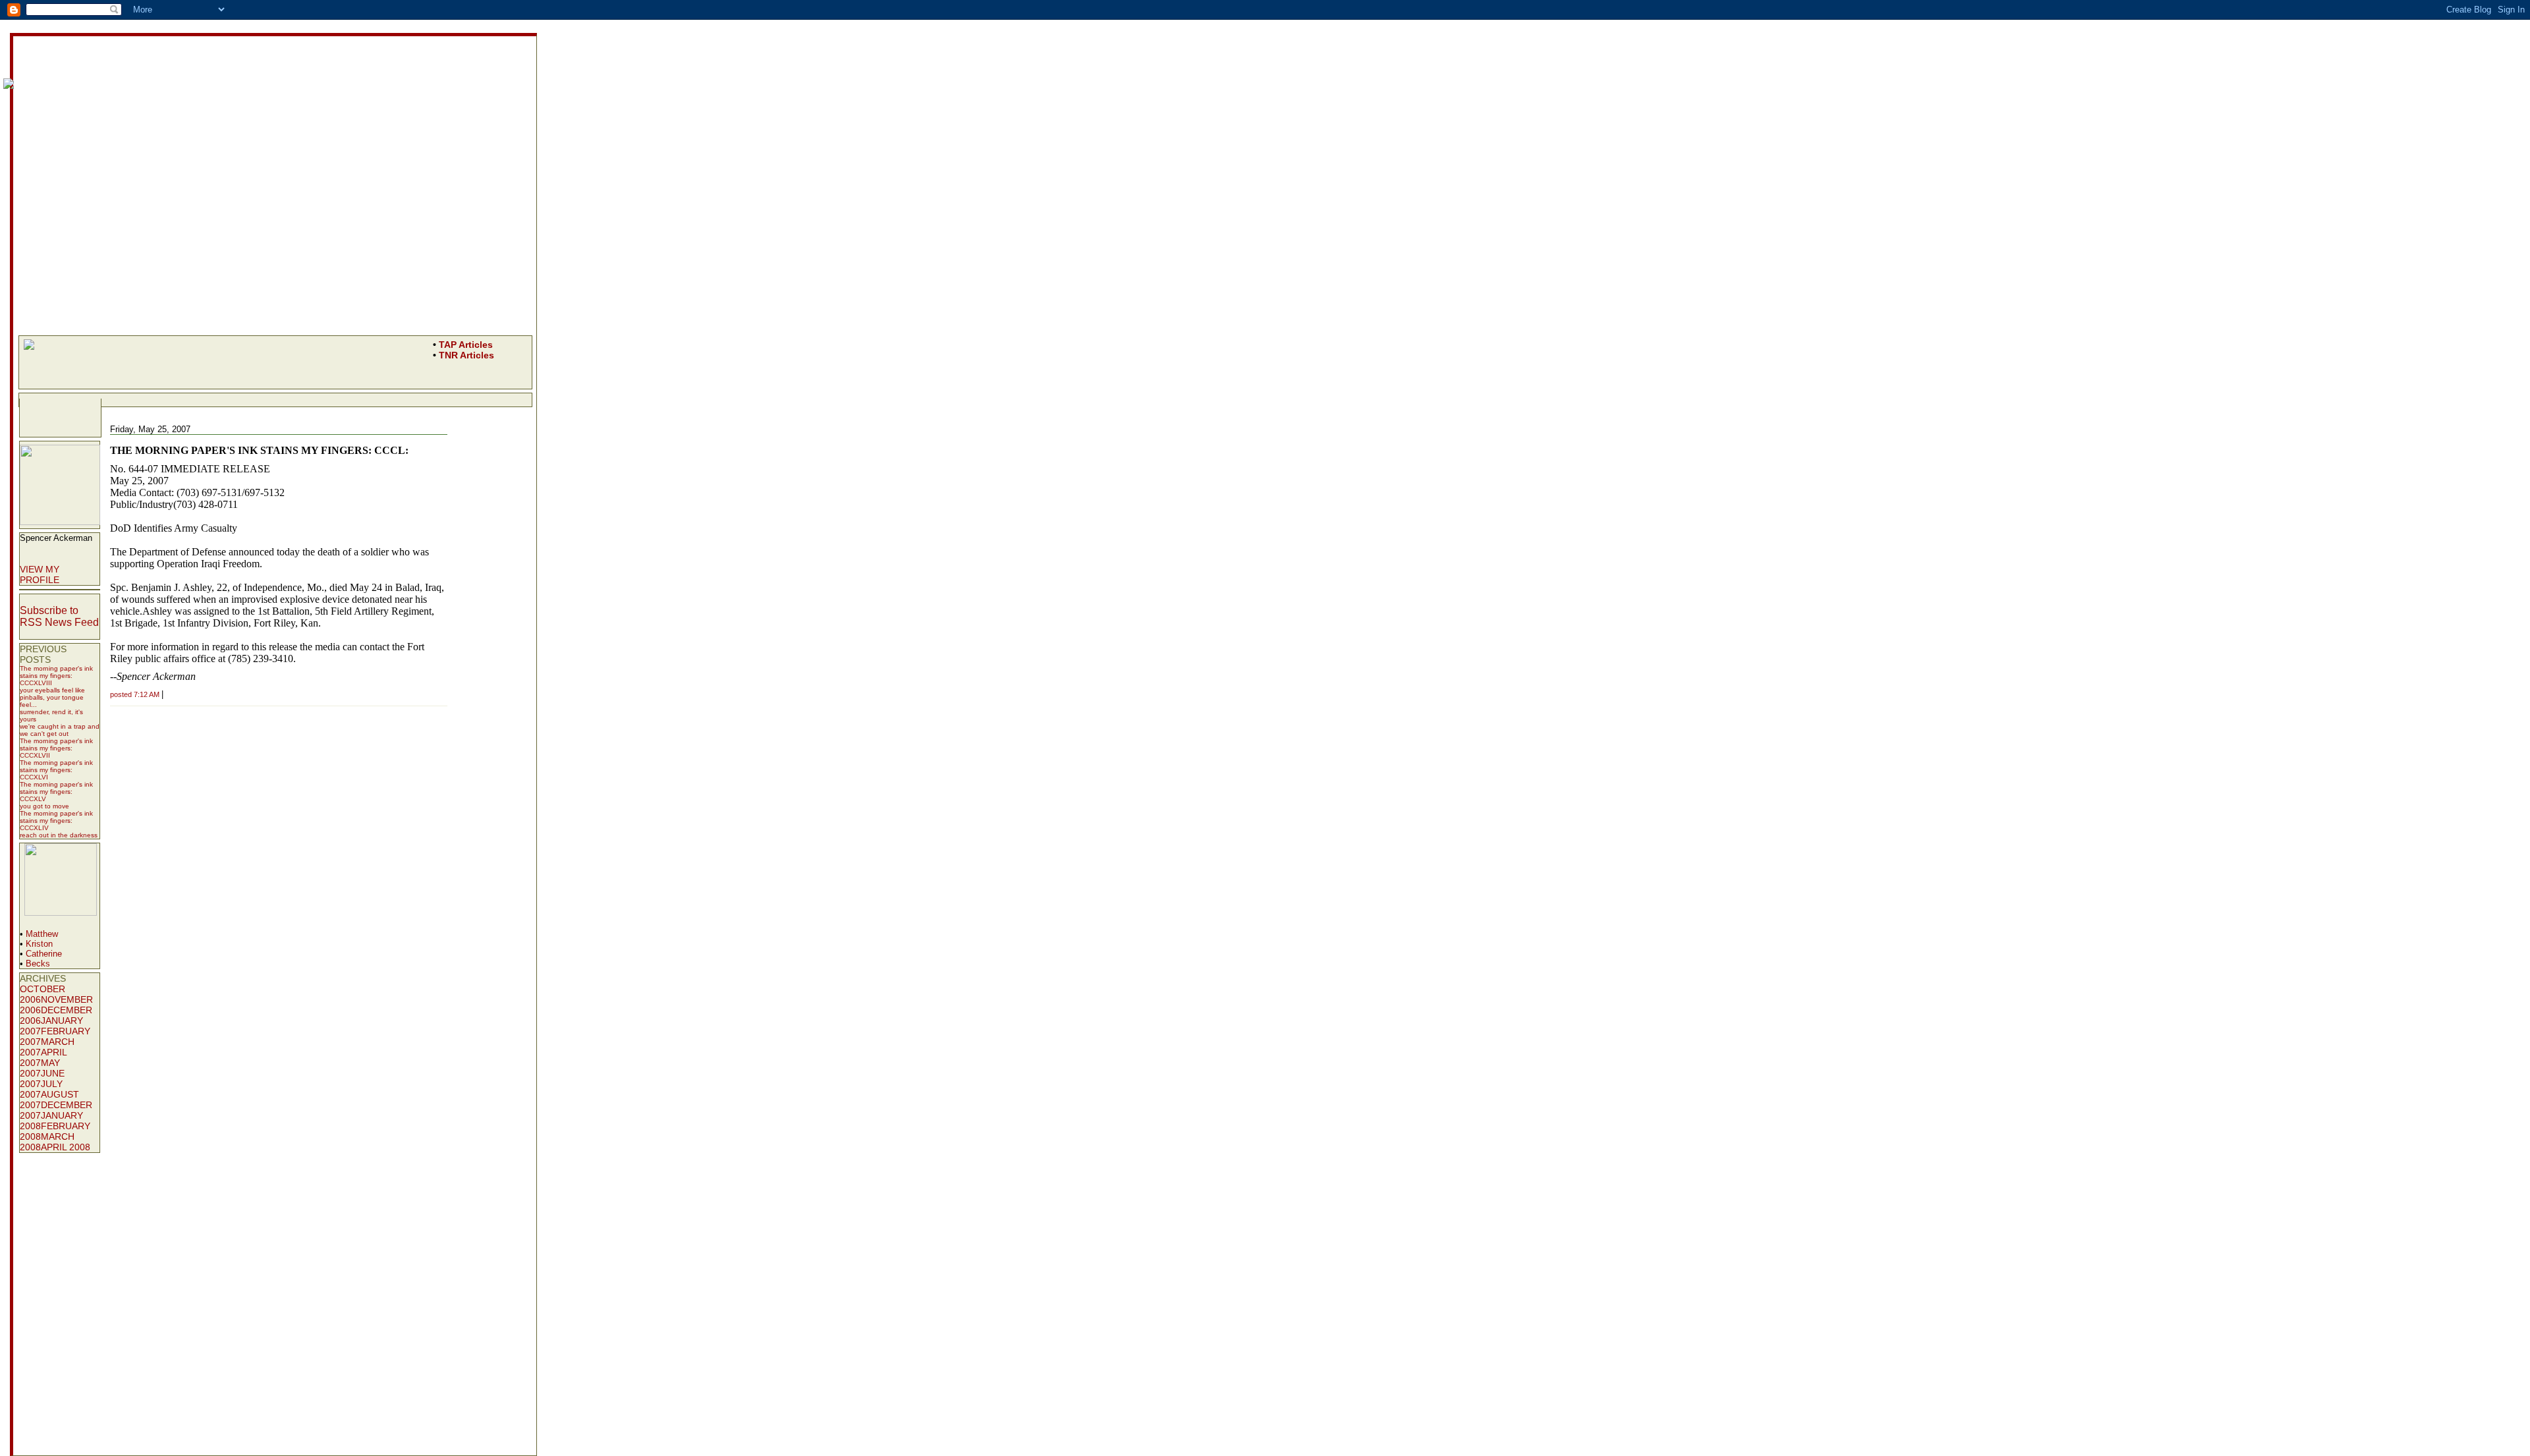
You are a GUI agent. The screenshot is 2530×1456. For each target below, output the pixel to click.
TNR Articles (466, 355)
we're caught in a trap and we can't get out (60, 730)
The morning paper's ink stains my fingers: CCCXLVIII (56, 676)
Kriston (39, 944)
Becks (38, 964)
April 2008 (66, 1147)
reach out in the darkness (59, 835)
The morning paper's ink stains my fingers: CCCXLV (56, 792)
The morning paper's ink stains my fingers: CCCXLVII (56, 748)
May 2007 (40, 1068)
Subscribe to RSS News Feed (59, 616)
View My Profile (40, 574)
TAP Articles (466, 345)
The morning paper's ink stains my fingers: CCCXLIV (56, 821)
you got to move (44, 806)
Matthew (42, 934)
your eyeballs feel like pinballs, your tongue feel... (52, 697)
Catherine (44, 954)
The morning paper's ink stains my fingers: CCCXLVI (56, 770)
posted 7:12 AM (135, 694)
